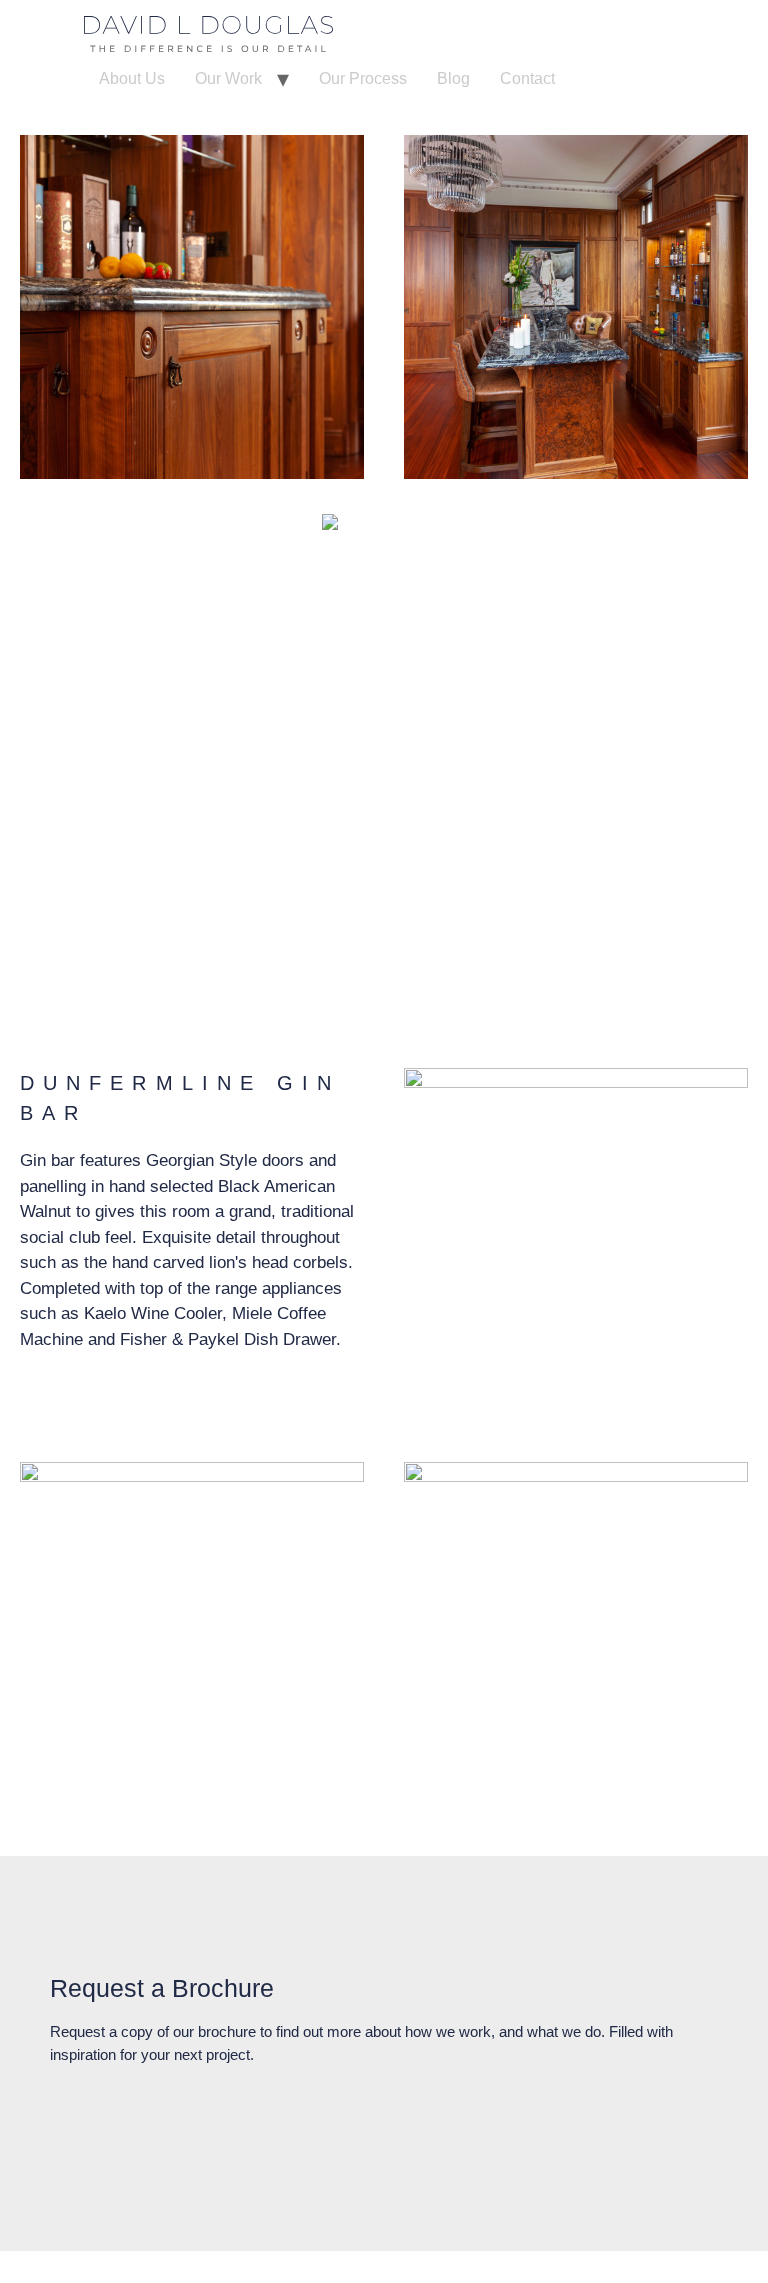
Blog (453, 78)
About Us (132, 78)
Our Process (363, 78)
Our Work (228, 78)
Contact (527, 78)
